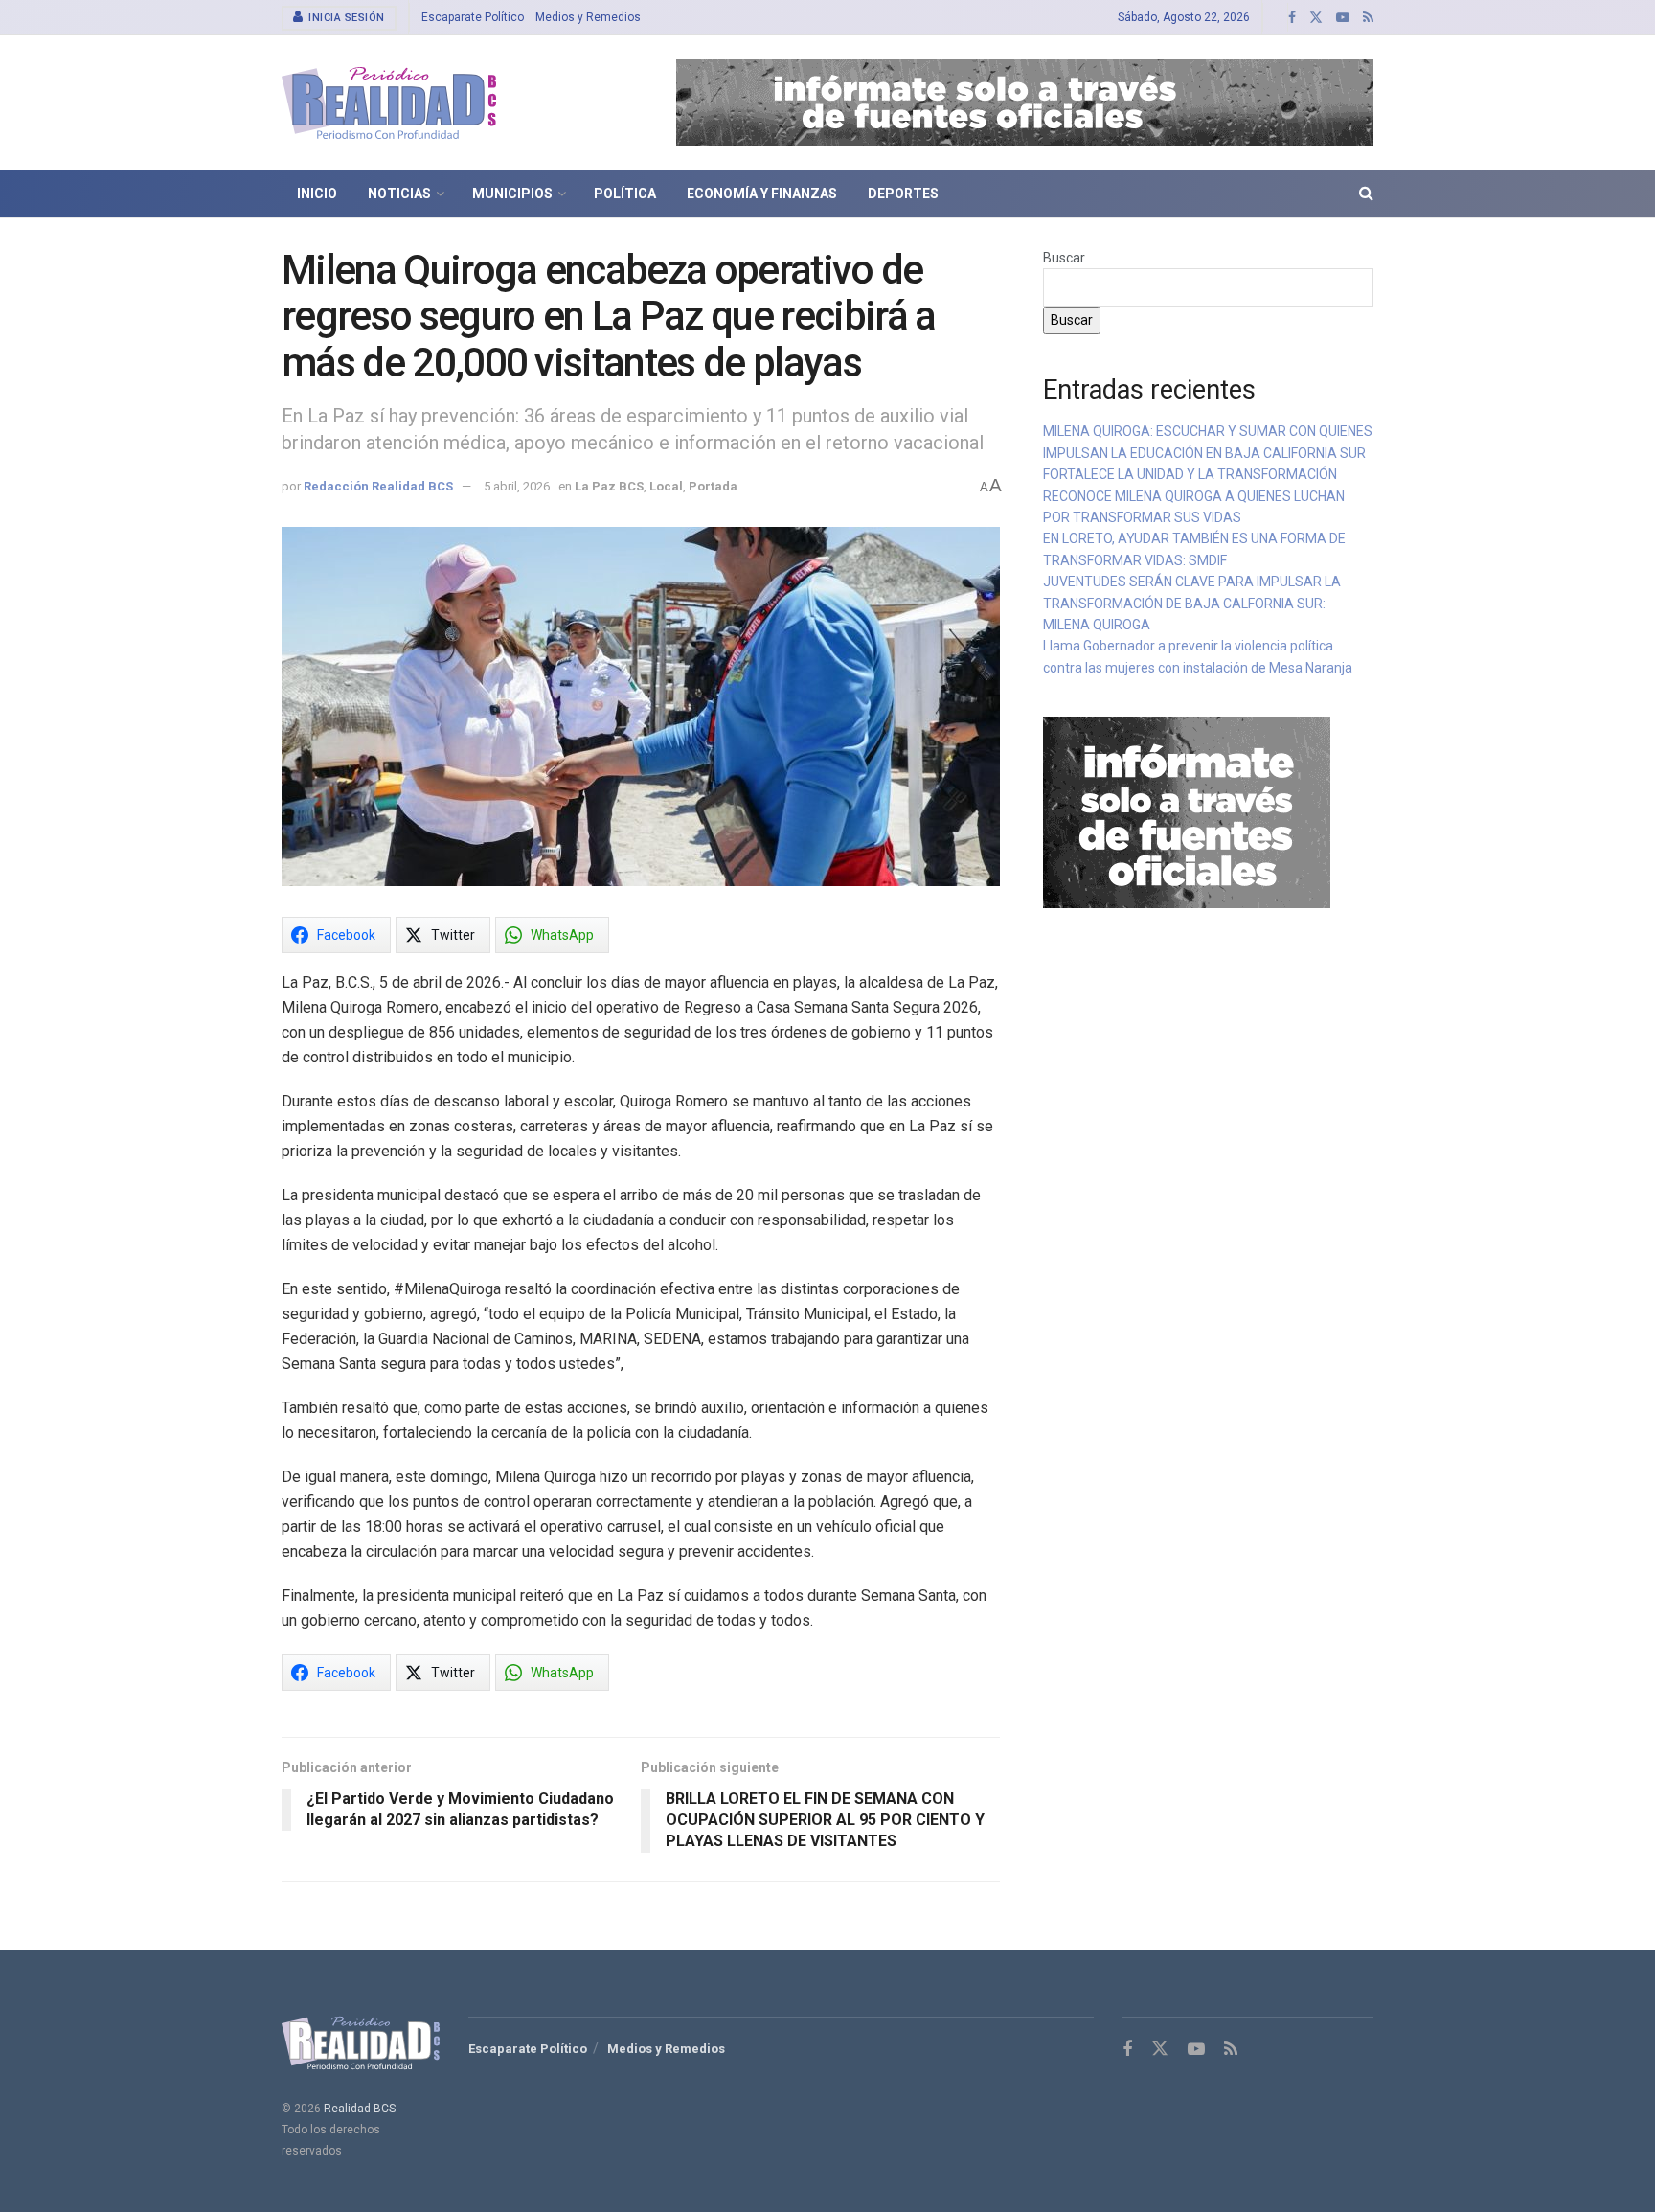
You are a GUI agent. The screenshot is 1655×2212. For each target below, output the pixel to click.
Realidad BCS (360, 2109)
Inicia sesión (345, 18)
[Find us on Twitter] (1316, 18)
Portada (713, 486)
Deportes (903, 194)
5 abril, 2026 (517, 486)
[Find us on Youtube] (1343, 18)
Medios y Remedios (588, 17)
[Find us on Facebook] (1292, 18)
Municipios (512, 194)
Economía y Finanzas (762, 194)
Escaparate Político (473, 17)
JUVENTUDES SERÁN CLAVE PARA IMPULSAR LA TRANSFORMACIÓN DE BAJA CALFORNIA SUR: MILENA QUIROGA (1192, 603)
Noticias (399, 194)
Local (666, 486)
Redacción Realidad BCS (378, 486)
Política (625, 194)
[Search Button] (1366, 194)
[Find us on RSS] (1368, 18)
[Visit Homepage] (389, 103)
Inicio (317, 194)
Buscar (1064, 258)
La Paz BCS (609, 486)
